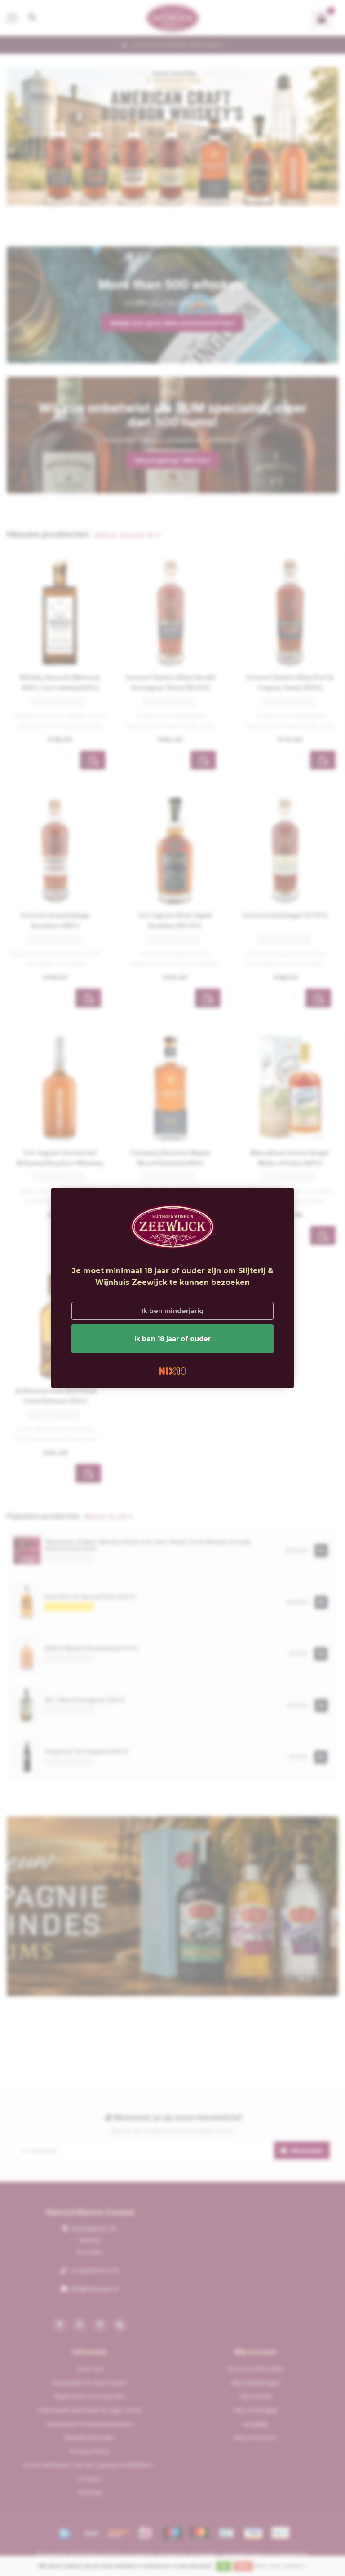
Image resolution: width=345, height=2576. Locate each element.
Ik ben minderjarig (172, 1311)
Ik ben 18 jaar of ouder (172, 1339)
